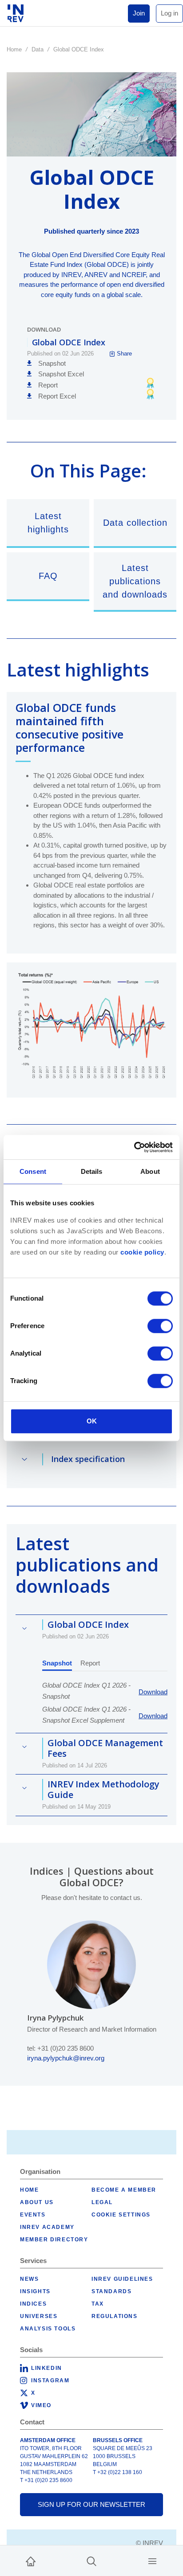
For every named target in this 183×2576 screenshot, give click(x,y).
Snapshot (57, 1663)
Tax (98, 2304)
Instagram (50, 2381)
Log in (169, 13)
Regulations (115, 2316)
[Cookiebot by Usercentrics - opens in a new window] (134, 1147)
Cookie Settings (121, 2215)
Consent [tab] (33, 1171)
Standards (111, 2291)
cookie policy (142, 1252)
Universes (39, 2316)
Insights (35, 2291)
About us (37, 2202)
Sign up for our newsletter (91, 2504)
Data (38, 49)
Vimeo (41, 2405)
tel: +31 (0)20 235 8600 (60, 2048)
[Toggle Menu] (152, 2561)
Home (14, 49)
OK (92, 1421)
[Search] (91, 2561)
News (29, 2279)
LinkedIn (47, 2368)
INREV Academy (47, 2227)
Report (90, 1663)
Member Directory (54, 2240)
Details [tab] (92, 1171)
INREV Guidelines (122, 2279)
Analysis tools (48, 2329)
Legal (102, 2202)
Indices (33, 2304)
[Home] (31, 2561)
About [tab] (150, 1171)
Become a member (124, 2190)
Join (139, 13)
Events (33, 2215)
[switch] (160, 1326)
